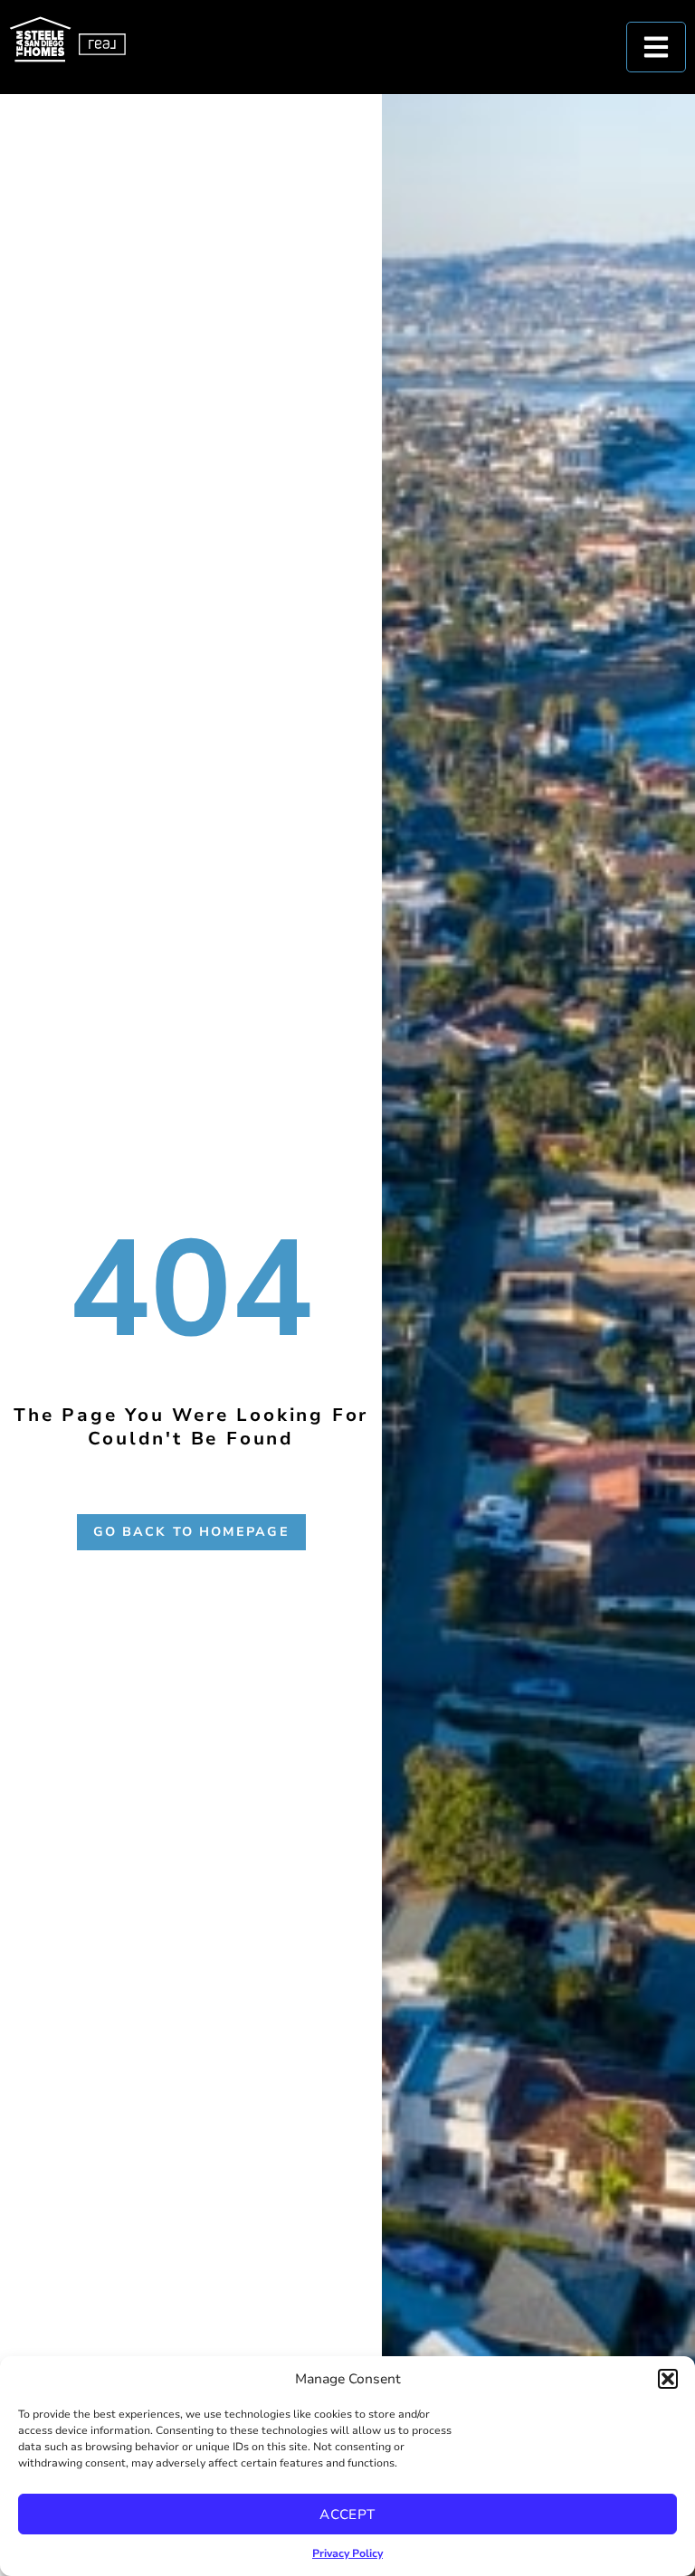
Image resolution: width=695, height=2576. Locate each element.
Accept (347, 2514)
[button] (668, 2379)
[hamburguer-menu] (656, 47)
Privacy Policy (347, 2553)
